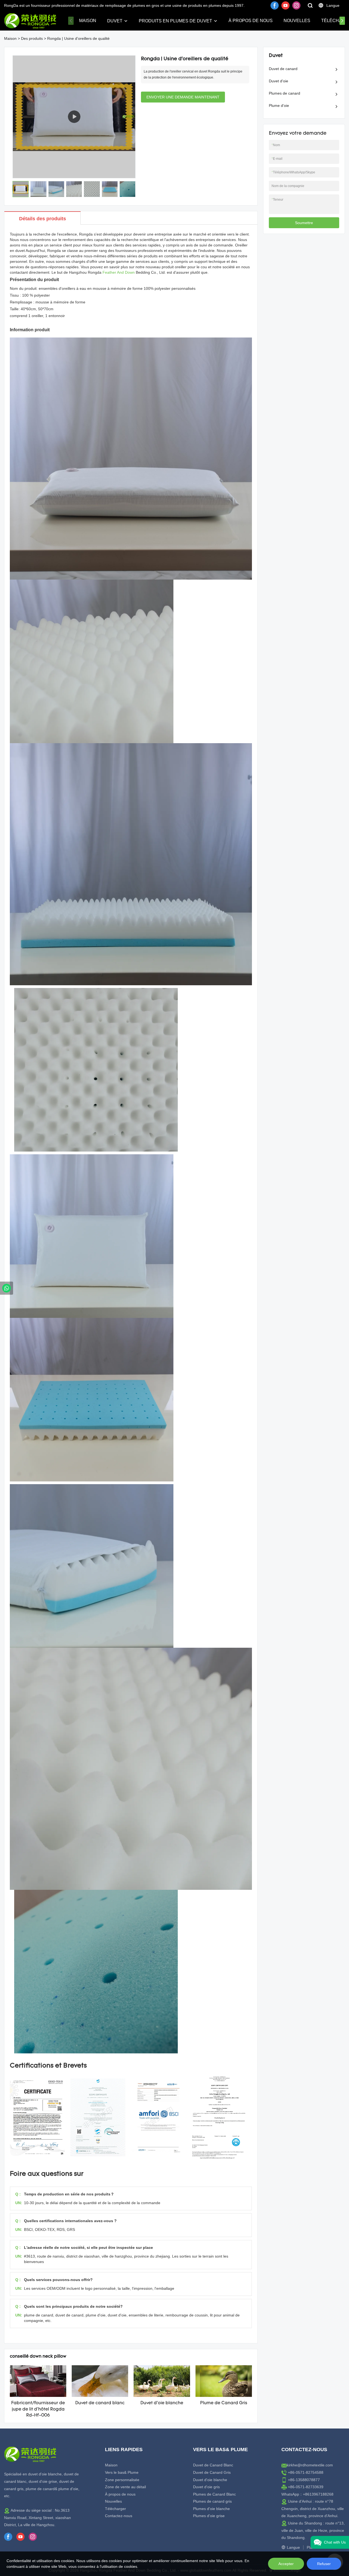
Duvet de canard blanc (100, 2403)
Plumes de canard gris (212, 2501)
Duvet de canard (283, 69)
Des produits (32, 38)
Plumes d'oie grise (209, 2516)
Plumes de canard (285, 93)
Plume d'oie (279, 106)
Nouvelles (297, 21)
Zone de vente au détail (125, 2487)
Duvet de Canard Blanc (213, 2465)
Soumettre (304, 223)
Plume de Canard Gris (224, 2403)
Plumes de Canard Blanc (214, 2494)
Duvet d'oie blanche (162, 2403)
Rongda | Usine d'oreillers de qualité (78, 38)
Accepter (286, 2564)
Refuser (324, 2564)
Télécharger (115, 2509)
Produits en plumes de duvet (175, 21)
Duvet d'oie (279, 81)
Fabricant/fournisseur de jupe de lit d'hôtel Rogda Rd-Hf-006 (38, 2409)
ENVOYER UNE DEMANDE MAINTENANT (183, 97)
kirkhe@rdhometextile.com (310, 2465)
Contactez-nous (119, 2516)
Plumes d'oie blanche (211, 2509)
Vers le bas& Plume (122, 2472)
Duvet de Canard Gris (212, 2472)
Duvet (115, 21)
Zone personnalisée (122, 2480)
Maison (88, 21)
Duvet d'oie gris (206, 2487)
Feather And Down (119, 272)
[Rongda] (7, 1288)
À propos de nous (251, 21)
